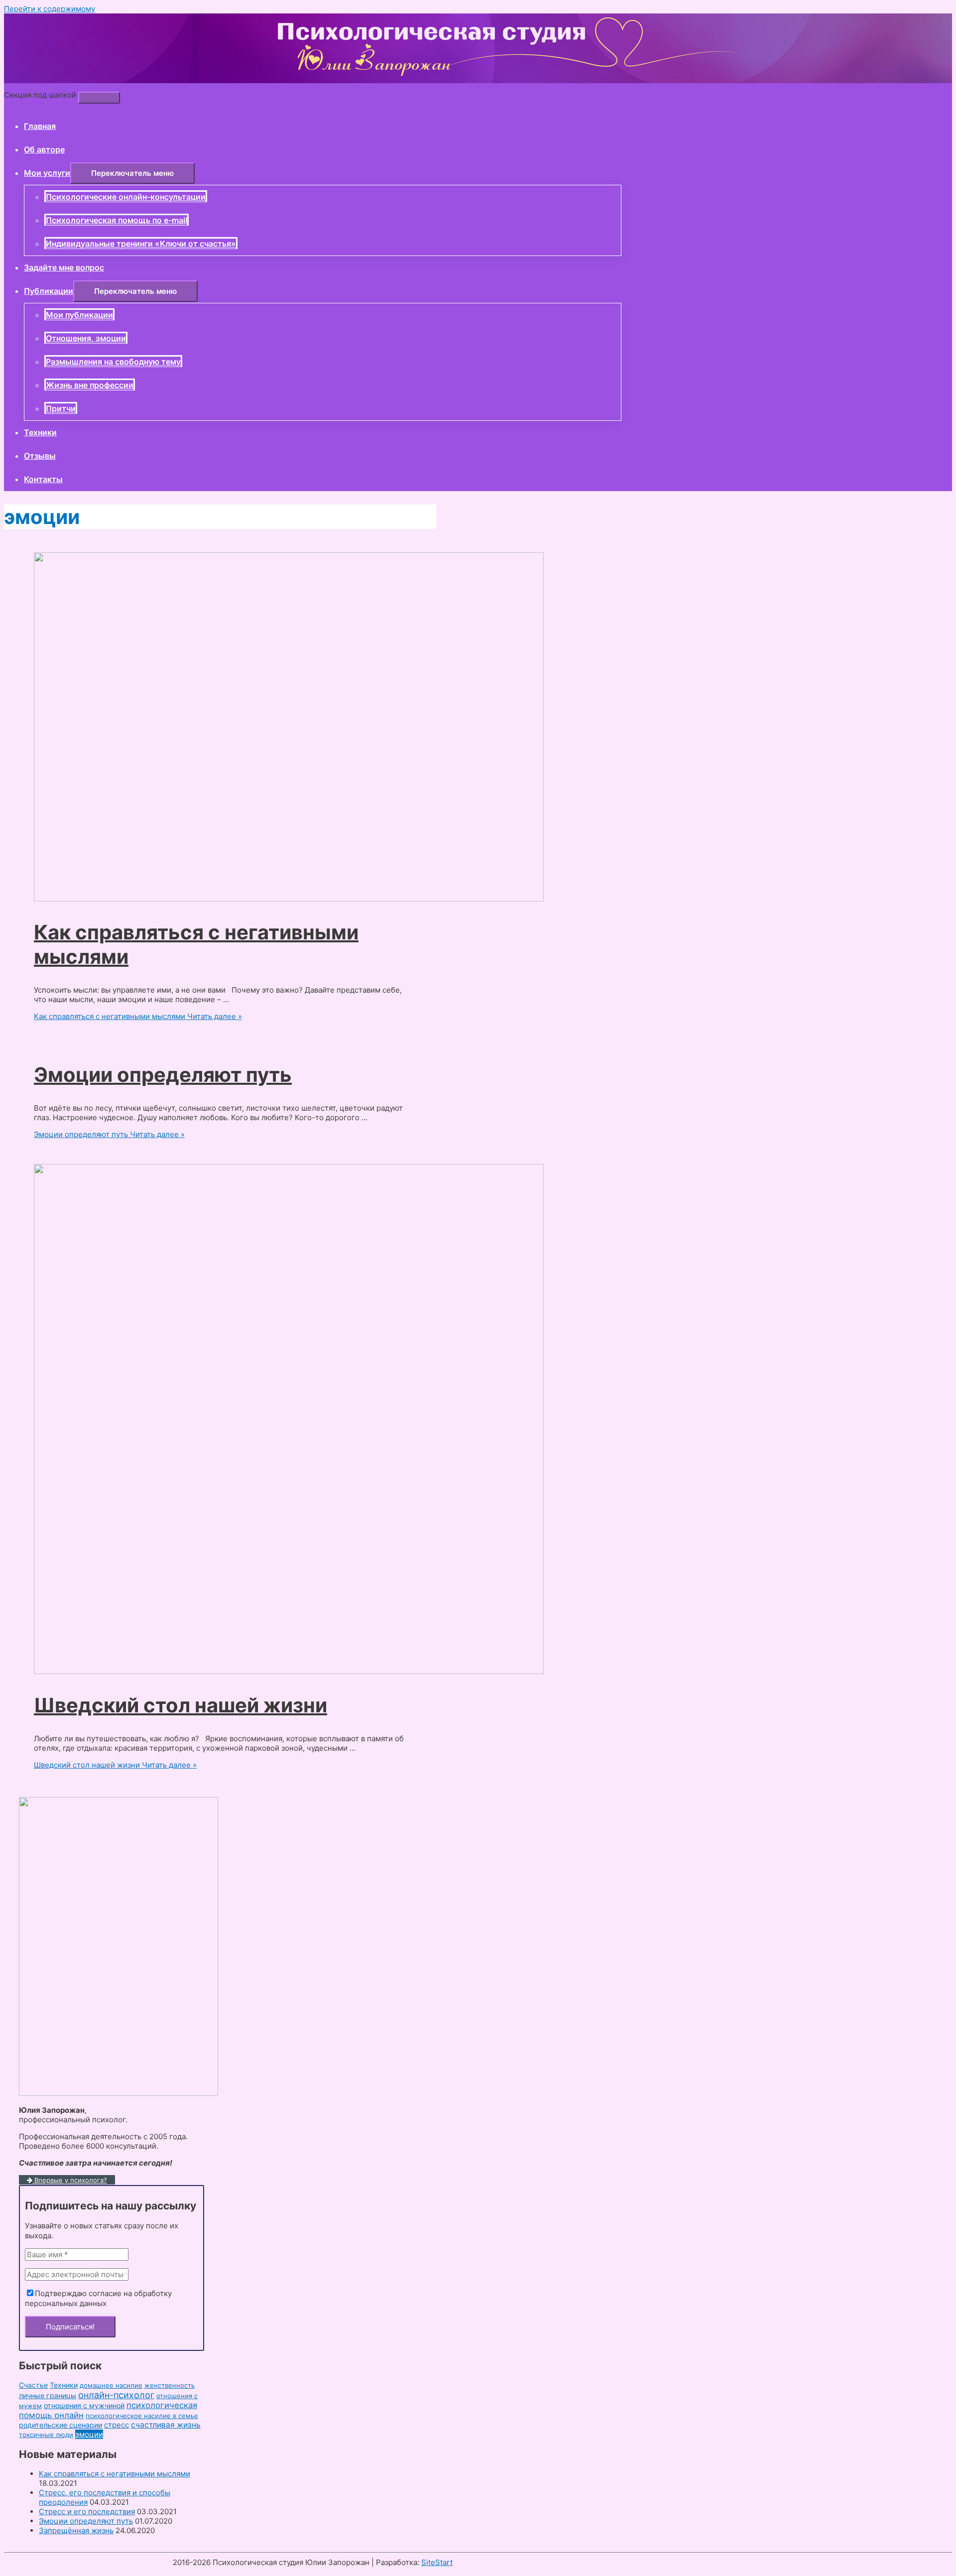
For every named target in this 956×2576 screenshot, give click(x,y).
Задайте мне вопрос (64, 267)
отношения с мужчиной (84, 2405)
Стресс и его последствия (87, 2512)
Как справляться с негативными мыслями (115, 2474)
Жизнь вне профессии (90, 385)
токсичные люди (46, 2435)
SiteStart (437, 2562)
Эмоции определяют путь (163, 1075)
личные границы (48, 2395)
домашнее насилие (111, 2385)
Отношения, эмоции (86, 338)
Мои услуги (47, 173)
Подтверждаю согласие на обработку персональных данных (98, 2298)
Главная (40, 126)
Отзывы (40, 456)
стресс (117, 2425)
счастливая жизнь (166, 2425)
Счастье (33, 2385)
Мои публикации (79, 315)
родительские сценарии (60, 2425)
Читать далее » (138, 1016)
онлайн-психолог (116, 2395)
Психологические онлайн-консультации (126, 197)
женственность (170, 2385)
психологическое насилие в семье (142, 2416)
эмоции (89, 2434)
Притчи (61, 408)
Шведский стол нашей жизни (180, 1705)
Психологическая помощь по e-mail (117, 220)
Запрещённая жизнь (76, 2530)
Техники (40, 432)
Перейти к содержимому (50, 9)
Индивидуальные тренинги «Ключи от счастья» (141, 244)
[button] (132, 173)
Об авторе (44, 149)
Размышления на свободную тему (113, 362)
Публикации (49, 291)
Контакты (43, 479)
